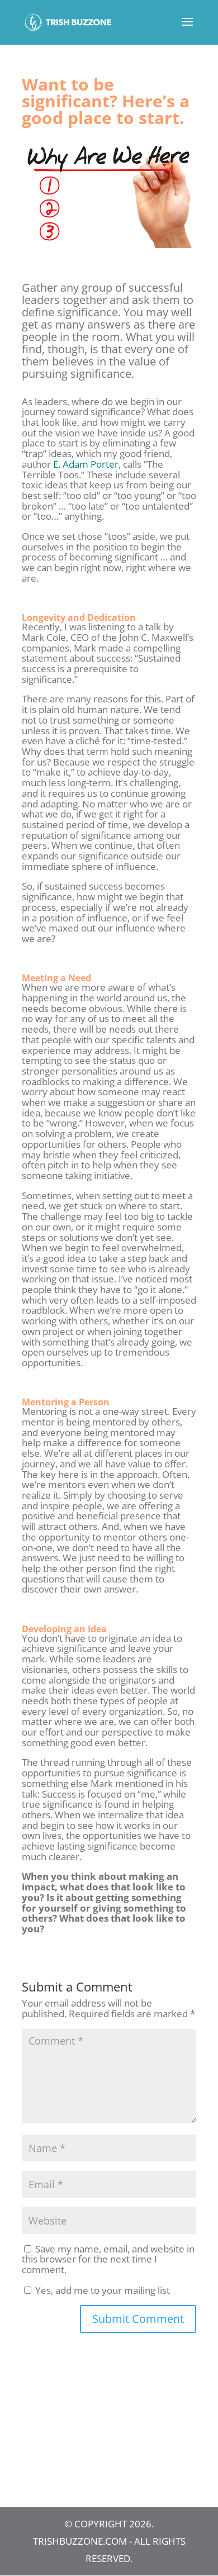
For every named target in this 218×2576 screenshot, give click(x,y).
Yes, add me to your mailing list (101, 2290)
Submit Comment (138, 2319)
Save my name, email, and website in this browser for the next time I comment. (108, 2259)
